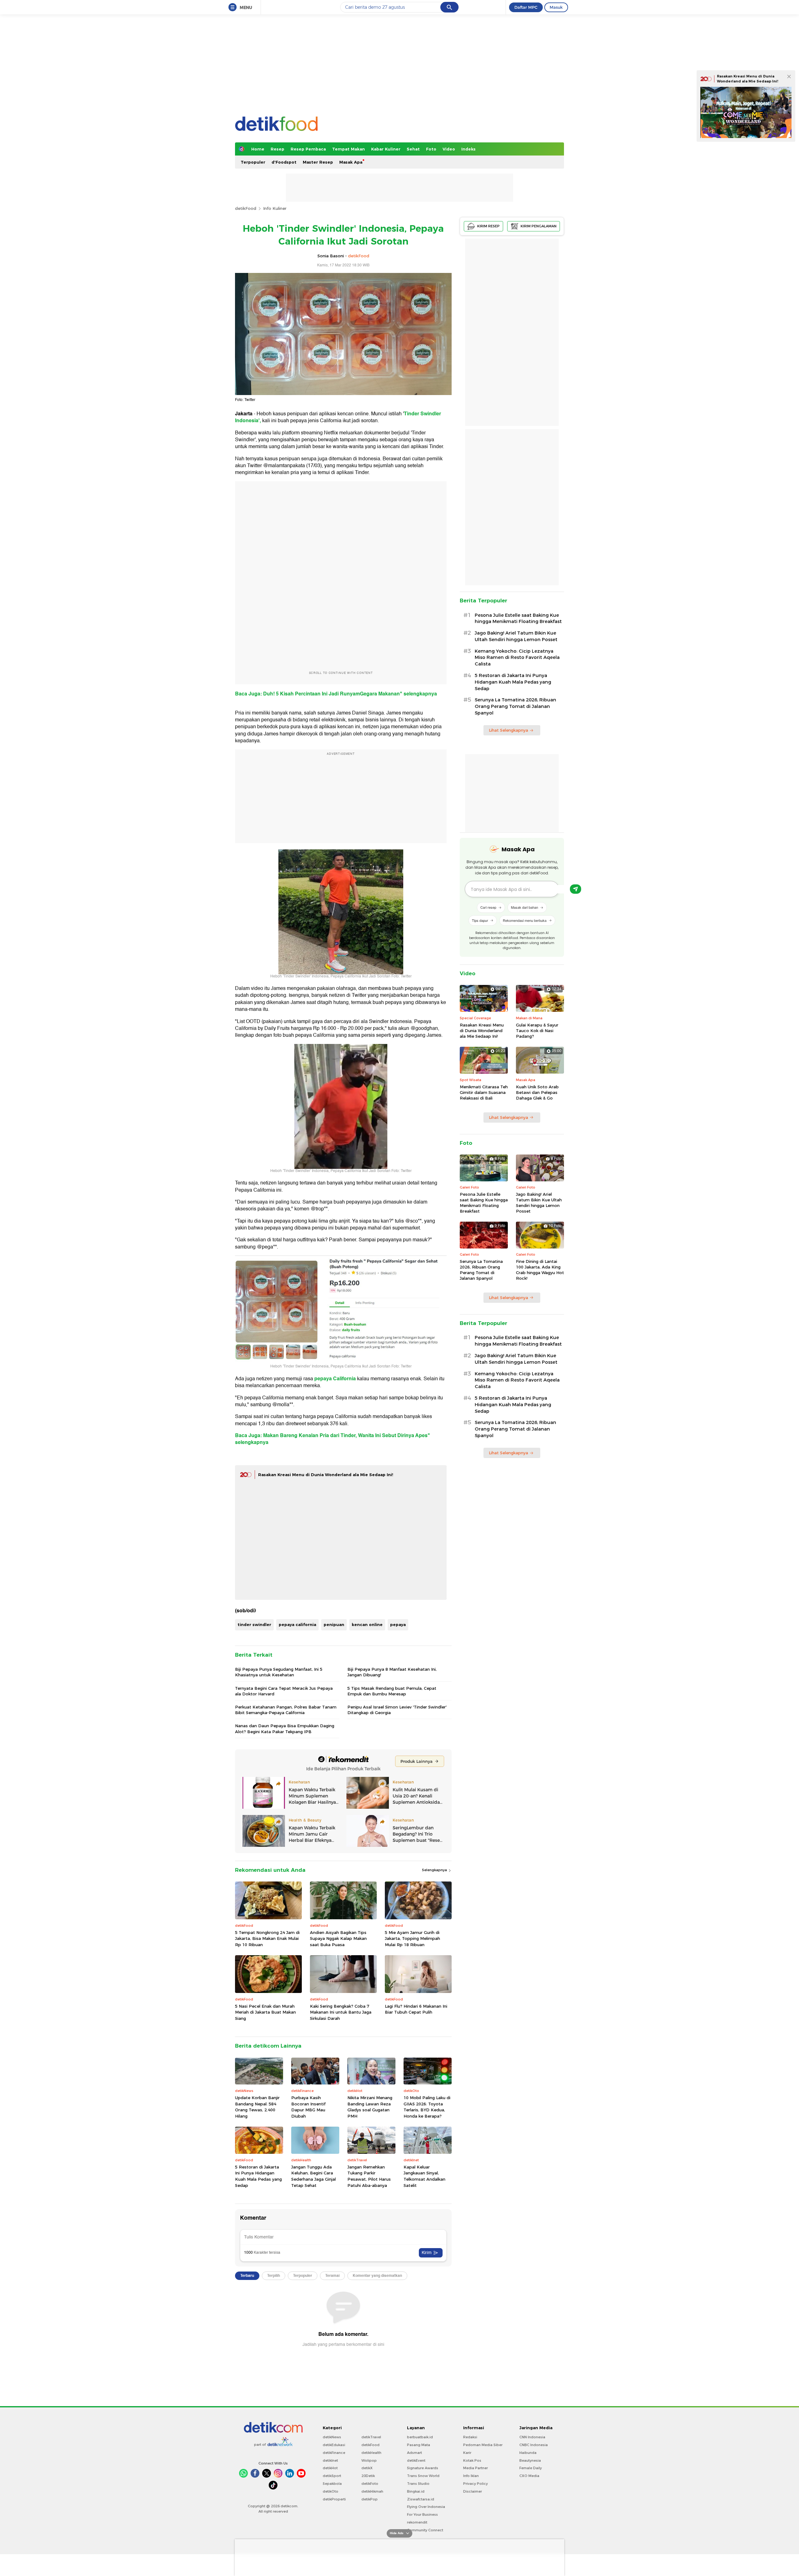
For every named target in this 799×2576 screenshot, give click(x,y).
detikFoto (370, 2484)
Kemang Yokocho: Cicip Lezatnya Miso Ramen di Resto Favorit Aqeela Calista (517, 658)
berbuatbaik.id (420, 2437)
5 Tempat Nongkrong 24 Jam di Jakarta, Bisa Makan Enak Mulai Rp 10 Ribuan (267, 1938)
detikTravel (371, 2437)
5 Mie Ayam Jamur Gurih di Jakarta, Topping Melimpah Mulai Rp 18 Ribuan (412, 1938)
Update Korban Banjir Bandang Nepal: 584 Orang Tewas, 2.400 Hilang (257, 2107)
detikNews (332, 2437)
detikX (367, 2468)
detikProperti (334, 2499)
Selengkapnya (435, 1870)
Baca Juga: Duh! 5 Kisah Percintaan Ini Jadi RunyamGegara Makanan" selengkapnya (336, 694)
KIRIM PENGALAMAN (539, 226)
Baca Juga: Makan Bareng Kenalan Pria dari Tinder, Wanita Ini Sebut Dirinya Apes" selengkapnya (333, 1439)
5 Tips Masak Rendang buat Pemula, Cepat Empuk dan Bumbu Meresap (392, 1691)
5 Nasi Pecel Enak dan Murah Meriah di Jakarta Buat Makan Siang (265, 2012)
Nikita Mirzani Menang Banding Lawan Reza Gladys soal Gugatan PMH (370, 2107)
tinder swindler (254, 1624)
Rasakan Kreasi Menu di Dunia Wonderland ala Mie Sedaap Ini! (326, 1475)
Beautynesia (530, 2460)
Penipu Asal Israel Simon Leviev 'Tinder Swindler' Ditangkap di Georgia (397, 1710)
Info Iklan (471, 2476)
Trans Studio (418, 2484)
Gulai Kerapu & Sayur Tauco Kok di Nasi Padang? (537, 1031)
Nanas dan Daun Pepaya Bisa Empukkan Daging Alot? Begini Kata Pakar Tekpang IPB (285, 1728)
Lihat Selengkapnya (508, 730)
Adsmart (414, 2453)
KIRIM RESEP (488, 226)
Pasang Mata (419, 2445)
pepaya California (336, 1379)
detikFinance (334, 2453)
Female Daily (531, 2468)
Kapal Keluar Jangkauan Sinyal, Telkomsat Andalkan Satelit (424, 2176)
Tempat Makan (348, 149)
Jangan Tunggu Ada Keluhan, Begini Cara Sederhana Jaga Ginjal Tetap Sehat (314, 2176)
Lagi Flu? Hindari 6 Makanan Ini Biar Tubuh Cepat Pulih (416, 2009)
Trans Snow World (423, 2476)
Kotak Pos (472, 2460)
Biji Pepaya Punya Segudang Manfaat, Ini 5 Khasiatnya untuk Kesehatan (279, 1672)
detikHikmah (372, 2491)
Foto (431, 149)
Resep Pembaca (308, 149)
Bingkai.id (416, 2491)
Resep (277, 149)
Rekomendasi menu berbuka (525, 920)
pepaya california (297, 1624)
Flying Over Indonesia (426, 2507)
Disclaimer (473, 2491)
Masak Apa (351, 162)
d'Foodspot (284, 162)
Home (258, 149)
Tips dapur (480, 920)
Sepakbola (332, 2484)
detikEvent (416, 2460)
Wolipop (369, 2460)
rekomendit (417, 2522)
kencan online (367, 1624)
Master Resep (318, 162)
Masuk (556, 7)
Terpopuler (253, 162)
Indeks (468, 149)
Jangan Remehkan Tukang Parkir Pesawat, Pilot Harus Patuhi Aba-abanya (369, 2176)
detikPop (370, 2499)
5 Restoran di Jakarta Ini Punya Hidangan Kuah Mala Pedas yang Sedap (258, 2176)
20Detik (368, 2476)
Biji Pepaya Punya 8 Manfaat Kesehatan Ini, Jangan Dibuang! (392, 1672)
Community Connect (425, 2530)
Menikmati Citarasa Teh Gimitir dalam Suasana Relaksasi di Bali (484, 1092)
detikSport (332, 2476)
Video (449, 149)
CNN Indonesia (532, 2437)
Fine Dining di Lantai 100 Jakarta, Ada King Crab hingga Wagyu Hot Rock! (540, 1270)
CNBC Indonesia (534, 2445)
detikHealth (371, 2453)
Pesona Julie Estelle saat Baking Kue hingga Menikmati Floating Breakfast (518, 618)
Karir (467, 2453)
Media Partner (475, 2468)
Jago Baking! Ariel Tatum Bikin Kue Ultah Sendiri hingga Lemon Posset (516, 636)
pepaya (398, 1624)
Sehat (413, 149)
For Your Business (422, 2514)
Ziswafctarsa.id (421, 2499)
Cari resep (488, 907)
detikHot (330, 2468)
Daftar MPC (526, 7)
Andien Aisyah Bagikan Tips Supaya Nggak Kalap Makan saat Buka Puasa (338, 1938)
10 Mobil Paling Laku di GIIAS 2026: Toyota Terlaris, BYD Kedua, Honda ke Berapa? (427, 2107)
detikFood (246, 208)
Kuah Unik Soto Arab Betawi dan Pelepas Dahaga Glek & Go (537, 1092)
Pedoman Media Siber (483, 2445)
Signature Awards (423, 2468)
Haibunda (528, 2453)
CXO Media (529, 2476)
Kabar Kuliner (386, 149)
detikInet (330, 2460)
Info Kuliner (275, 208)
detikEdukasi (334, 2445)
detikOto (331, 2491)
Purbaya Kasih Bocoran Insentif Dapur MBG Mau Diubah (308, 2107)
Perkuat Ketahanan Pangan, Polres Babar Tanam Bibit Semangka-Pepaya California (286, 1710)
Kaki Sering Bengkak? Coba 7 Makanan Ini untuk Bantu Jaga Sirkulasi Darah (341, 2012)
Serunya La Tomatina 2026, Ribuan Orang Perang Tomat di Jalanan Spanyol (515, 706)
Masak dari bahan (524, 907)
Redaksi (470, 2437)
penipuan (334, 1624)
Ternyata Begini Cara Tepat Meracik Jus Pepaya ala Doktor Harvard (284, 1691)
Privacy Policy (475, 2484)
